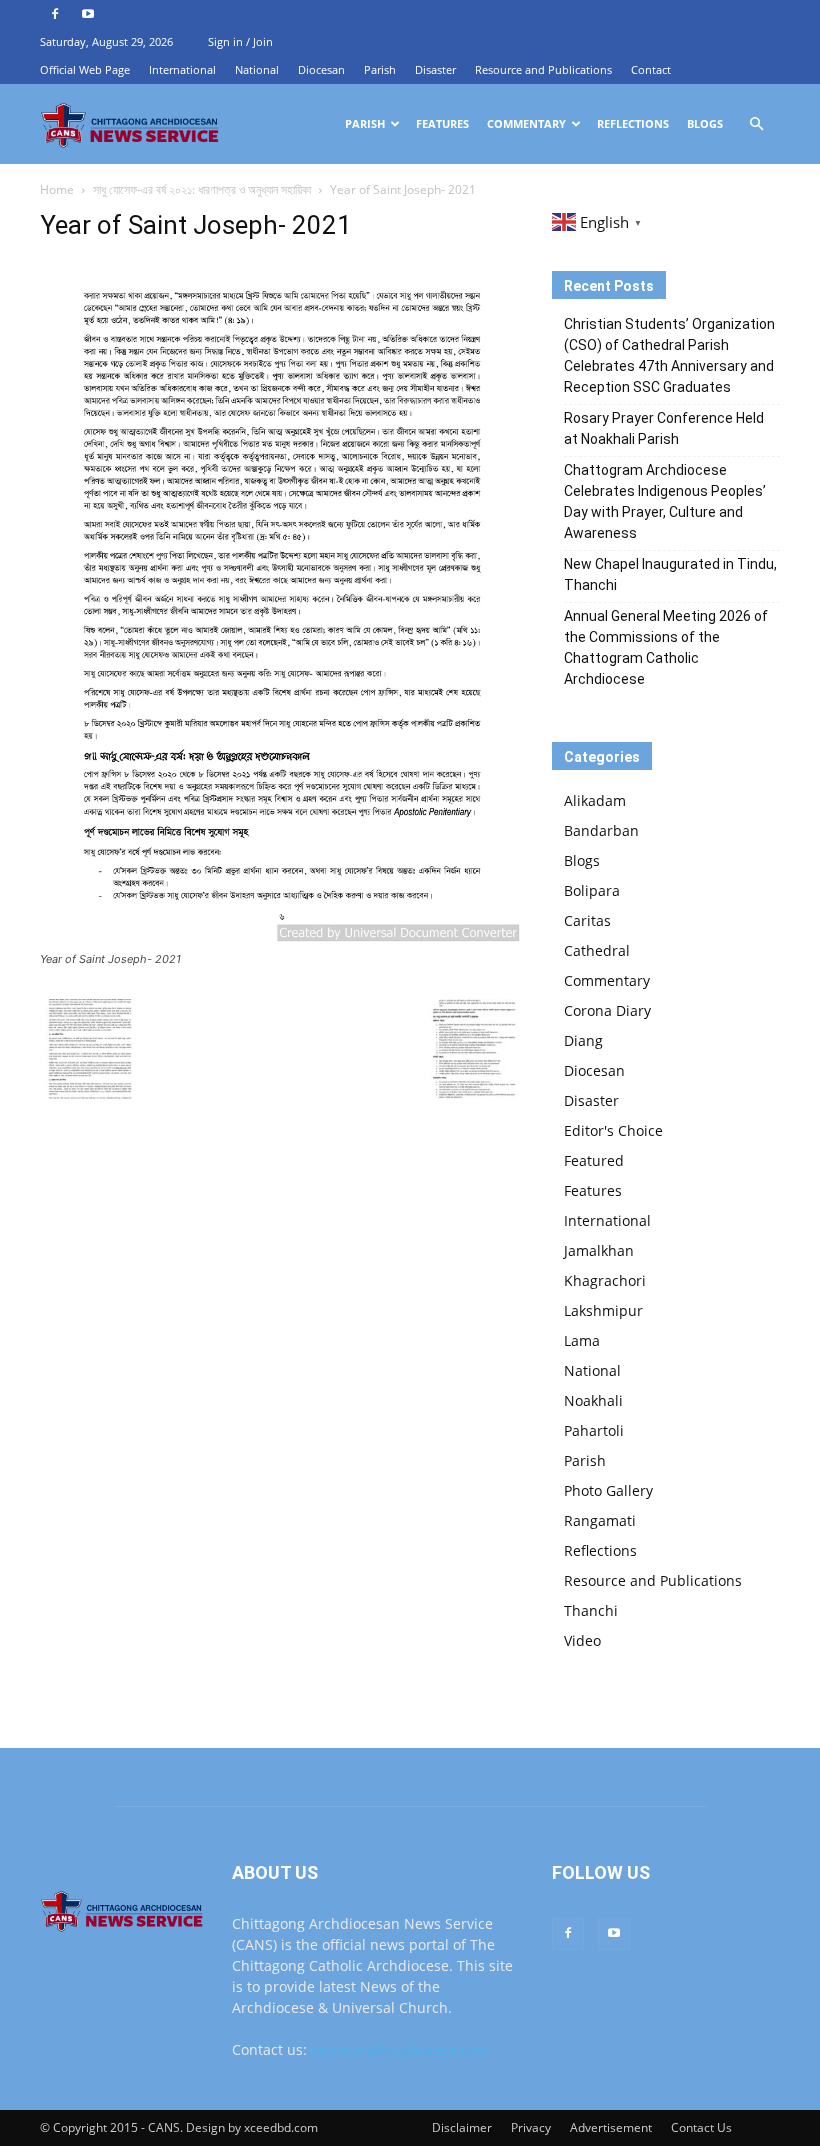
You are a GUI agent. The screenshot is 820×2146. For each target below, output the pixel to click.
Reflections (633, 123)
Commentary (526, 123)
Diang (583, 1040)
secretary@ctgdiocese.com (400, 2049)
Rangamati (600, 1520)
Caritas (587, 920)
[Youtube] (88, 14)
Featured (594, 1160)
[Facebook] (55, 14)
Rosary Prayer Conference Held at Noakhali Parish (664, 428)
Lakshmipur (603, 1310)
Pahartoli (594, 1430)
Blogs (705, 123)
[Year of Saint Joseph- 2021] (282, 940)
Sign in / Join (240, 41)
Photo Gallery (608, 1490)
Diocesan (321, 69)
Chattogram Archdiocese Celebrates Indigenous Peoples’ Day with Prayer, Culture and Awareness (665, 501)
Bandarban (601, 830)
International (182, 69)
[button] (756, 124)
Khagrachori (605, 1280)
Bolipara (592, 890)
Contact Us (701, 2127)
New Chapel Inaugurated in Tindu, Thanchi (670, 574)
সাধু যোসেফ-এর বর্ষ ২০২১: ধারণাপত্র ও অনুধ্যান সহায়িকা (202, 189)
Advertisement (611, 2127)
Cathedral (597, 950)
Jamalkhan (599, 1250)
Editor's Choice (613, 1130)
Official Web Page (85, 69)
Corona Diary (607, 1010)
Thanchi (591, 1610)
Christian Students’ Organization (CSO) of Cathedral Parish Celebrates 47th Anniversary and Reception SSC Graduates (669, 355)
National (257, 69)
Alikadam (595, 800)
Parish (380, 69)
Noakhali (593, 1400)
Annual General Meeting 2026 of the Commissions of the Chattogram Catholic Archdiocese (666, 647)
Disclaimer (462, 2127)
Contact (651, 69)
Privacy (531, 2127)
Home (57, 189)
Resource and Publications (543, 69)
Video (582, 1640)
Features (442, 123)
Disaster (435, 69)
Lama (582, 1340)
